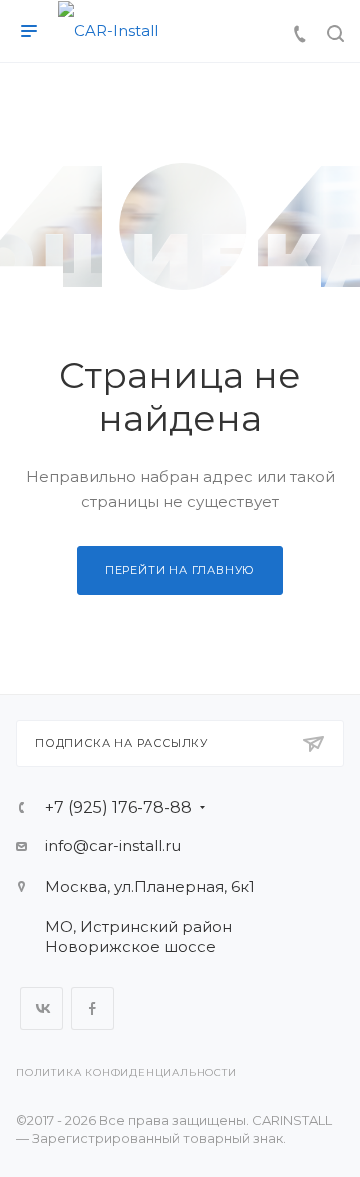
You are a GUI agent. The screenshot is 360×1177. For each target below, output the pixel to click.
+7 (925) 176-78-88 (118, 808)
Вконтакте (41, 1008)
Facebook (92, 1008)
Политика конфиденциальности (126, 1072)
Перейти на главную (180, 570)
